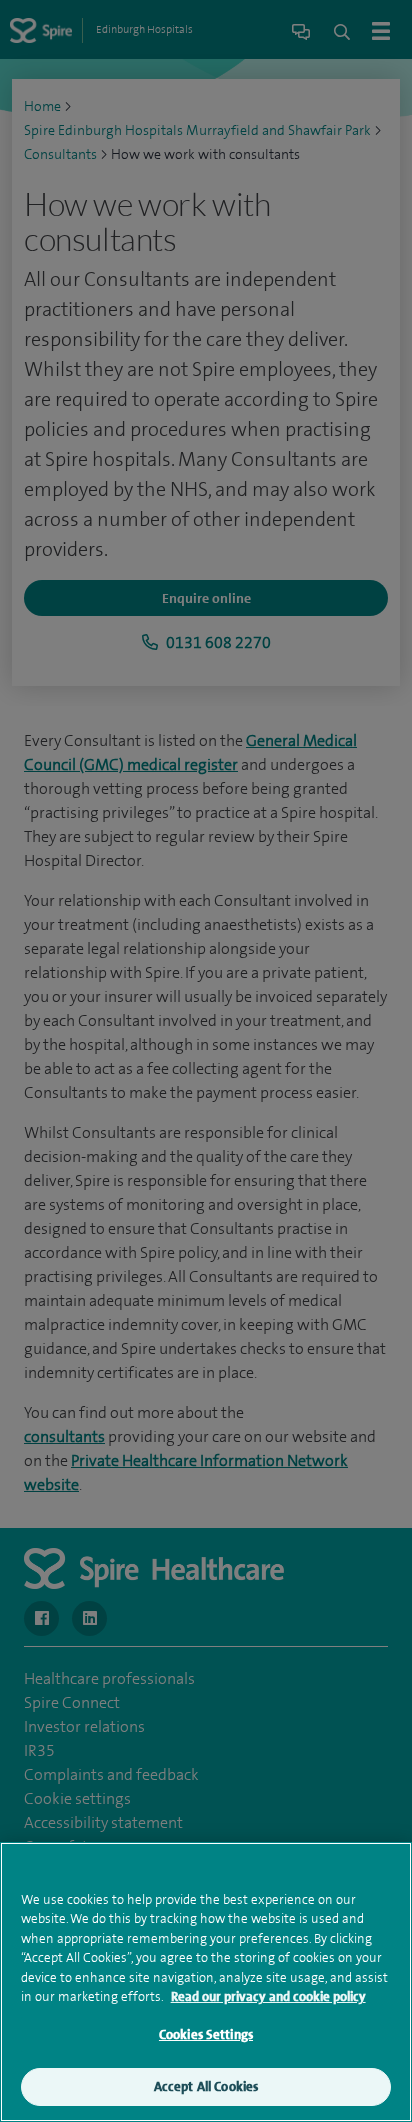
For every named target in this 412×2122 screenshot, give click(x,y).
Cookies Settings (206, 2034)
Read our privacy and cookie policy (268, 1996)
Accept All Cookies (206, 2086)
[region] (206, 1982)
